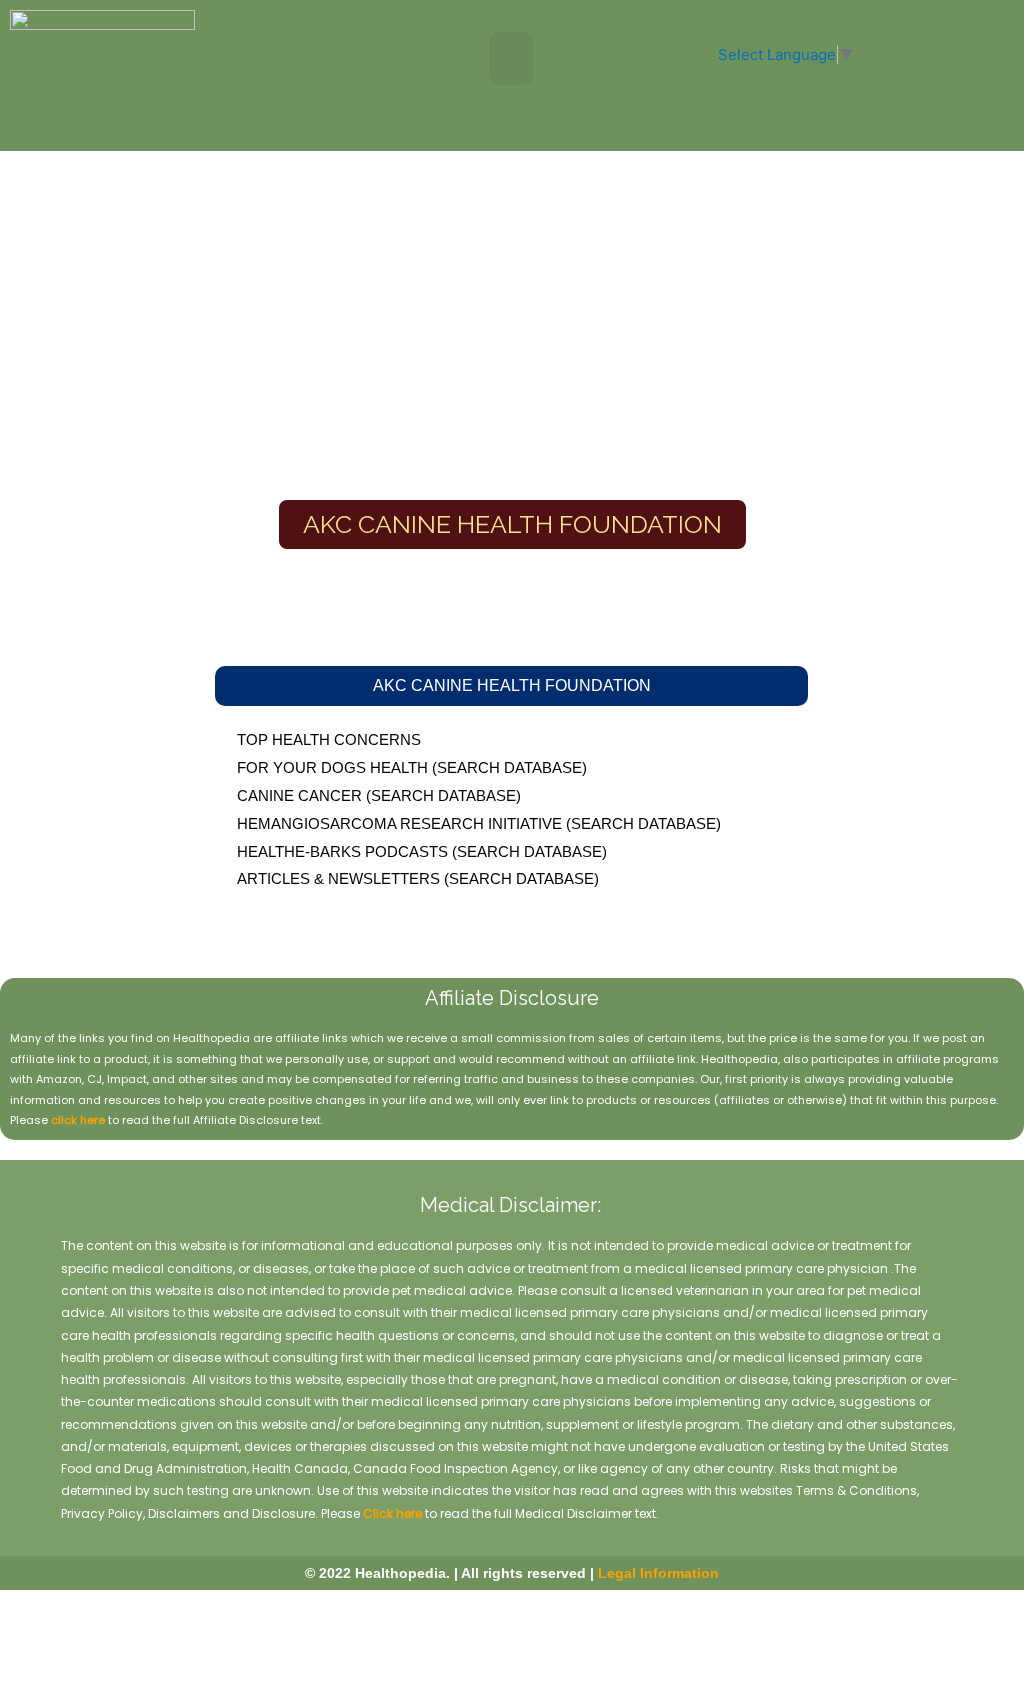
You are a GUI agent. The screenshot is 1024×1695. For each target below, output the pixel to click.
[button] (511, 58)
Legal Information (658, 1573)
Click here (392, 1513)
